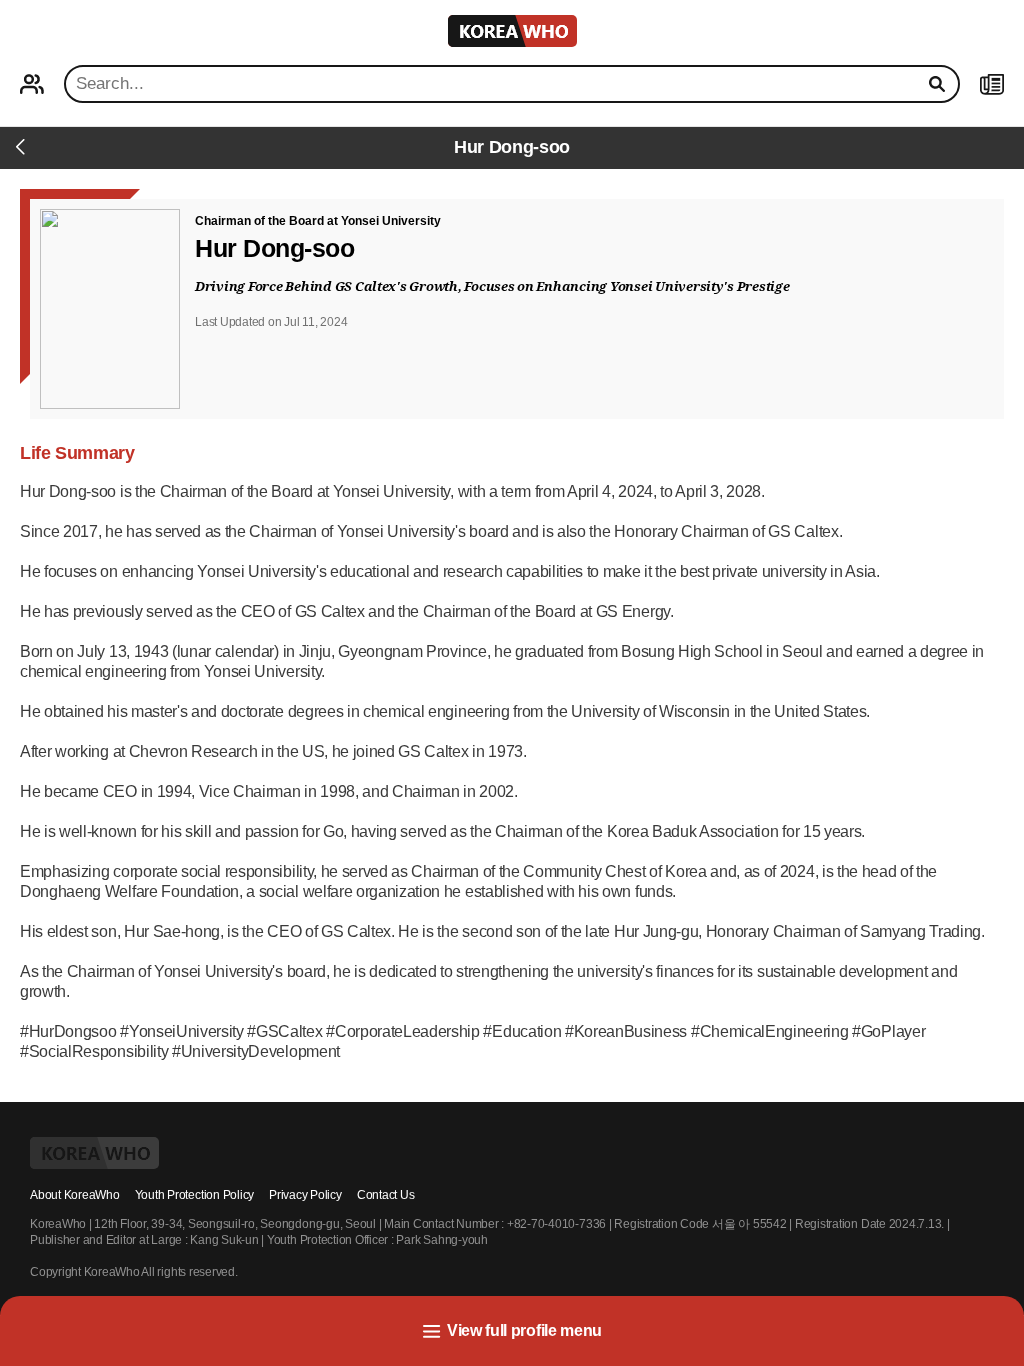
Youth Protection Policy (194, 1195)
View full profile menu (524, 1330)
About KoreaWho (75, 1195)
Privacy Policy (305, 1195)
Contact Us (386, 1195)
